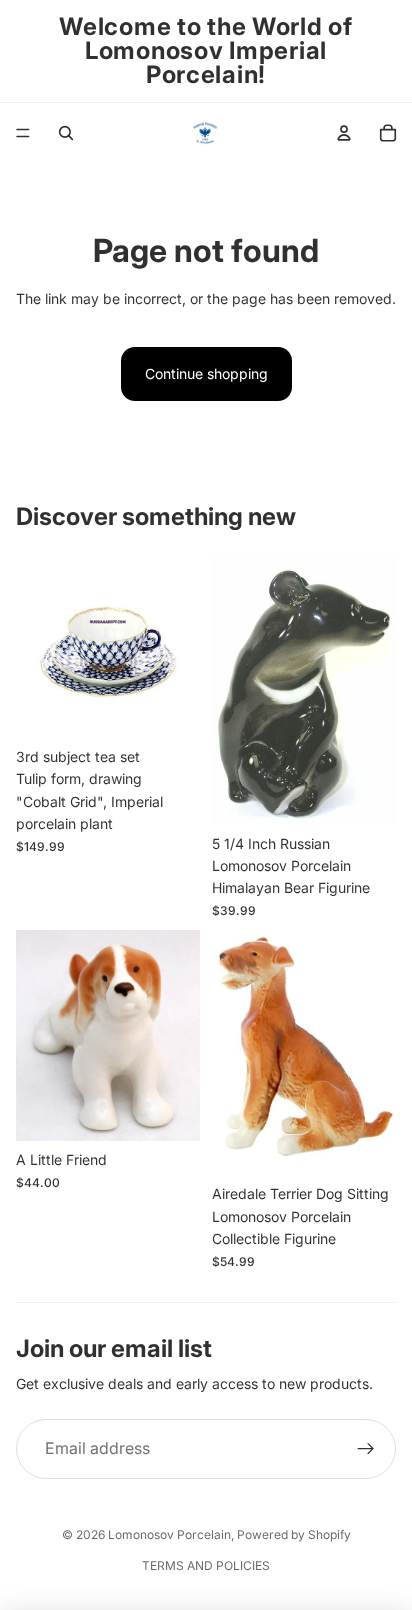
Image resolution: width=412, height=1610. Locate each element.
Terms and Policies (206, 1565)
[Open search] (66, 133)
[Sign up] (366, 1449)
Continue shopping (206, 373)
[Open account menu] (344, 133)
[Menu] (23, 133)
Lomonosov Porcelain (169, 1534)
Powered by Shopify (294, 1534)
